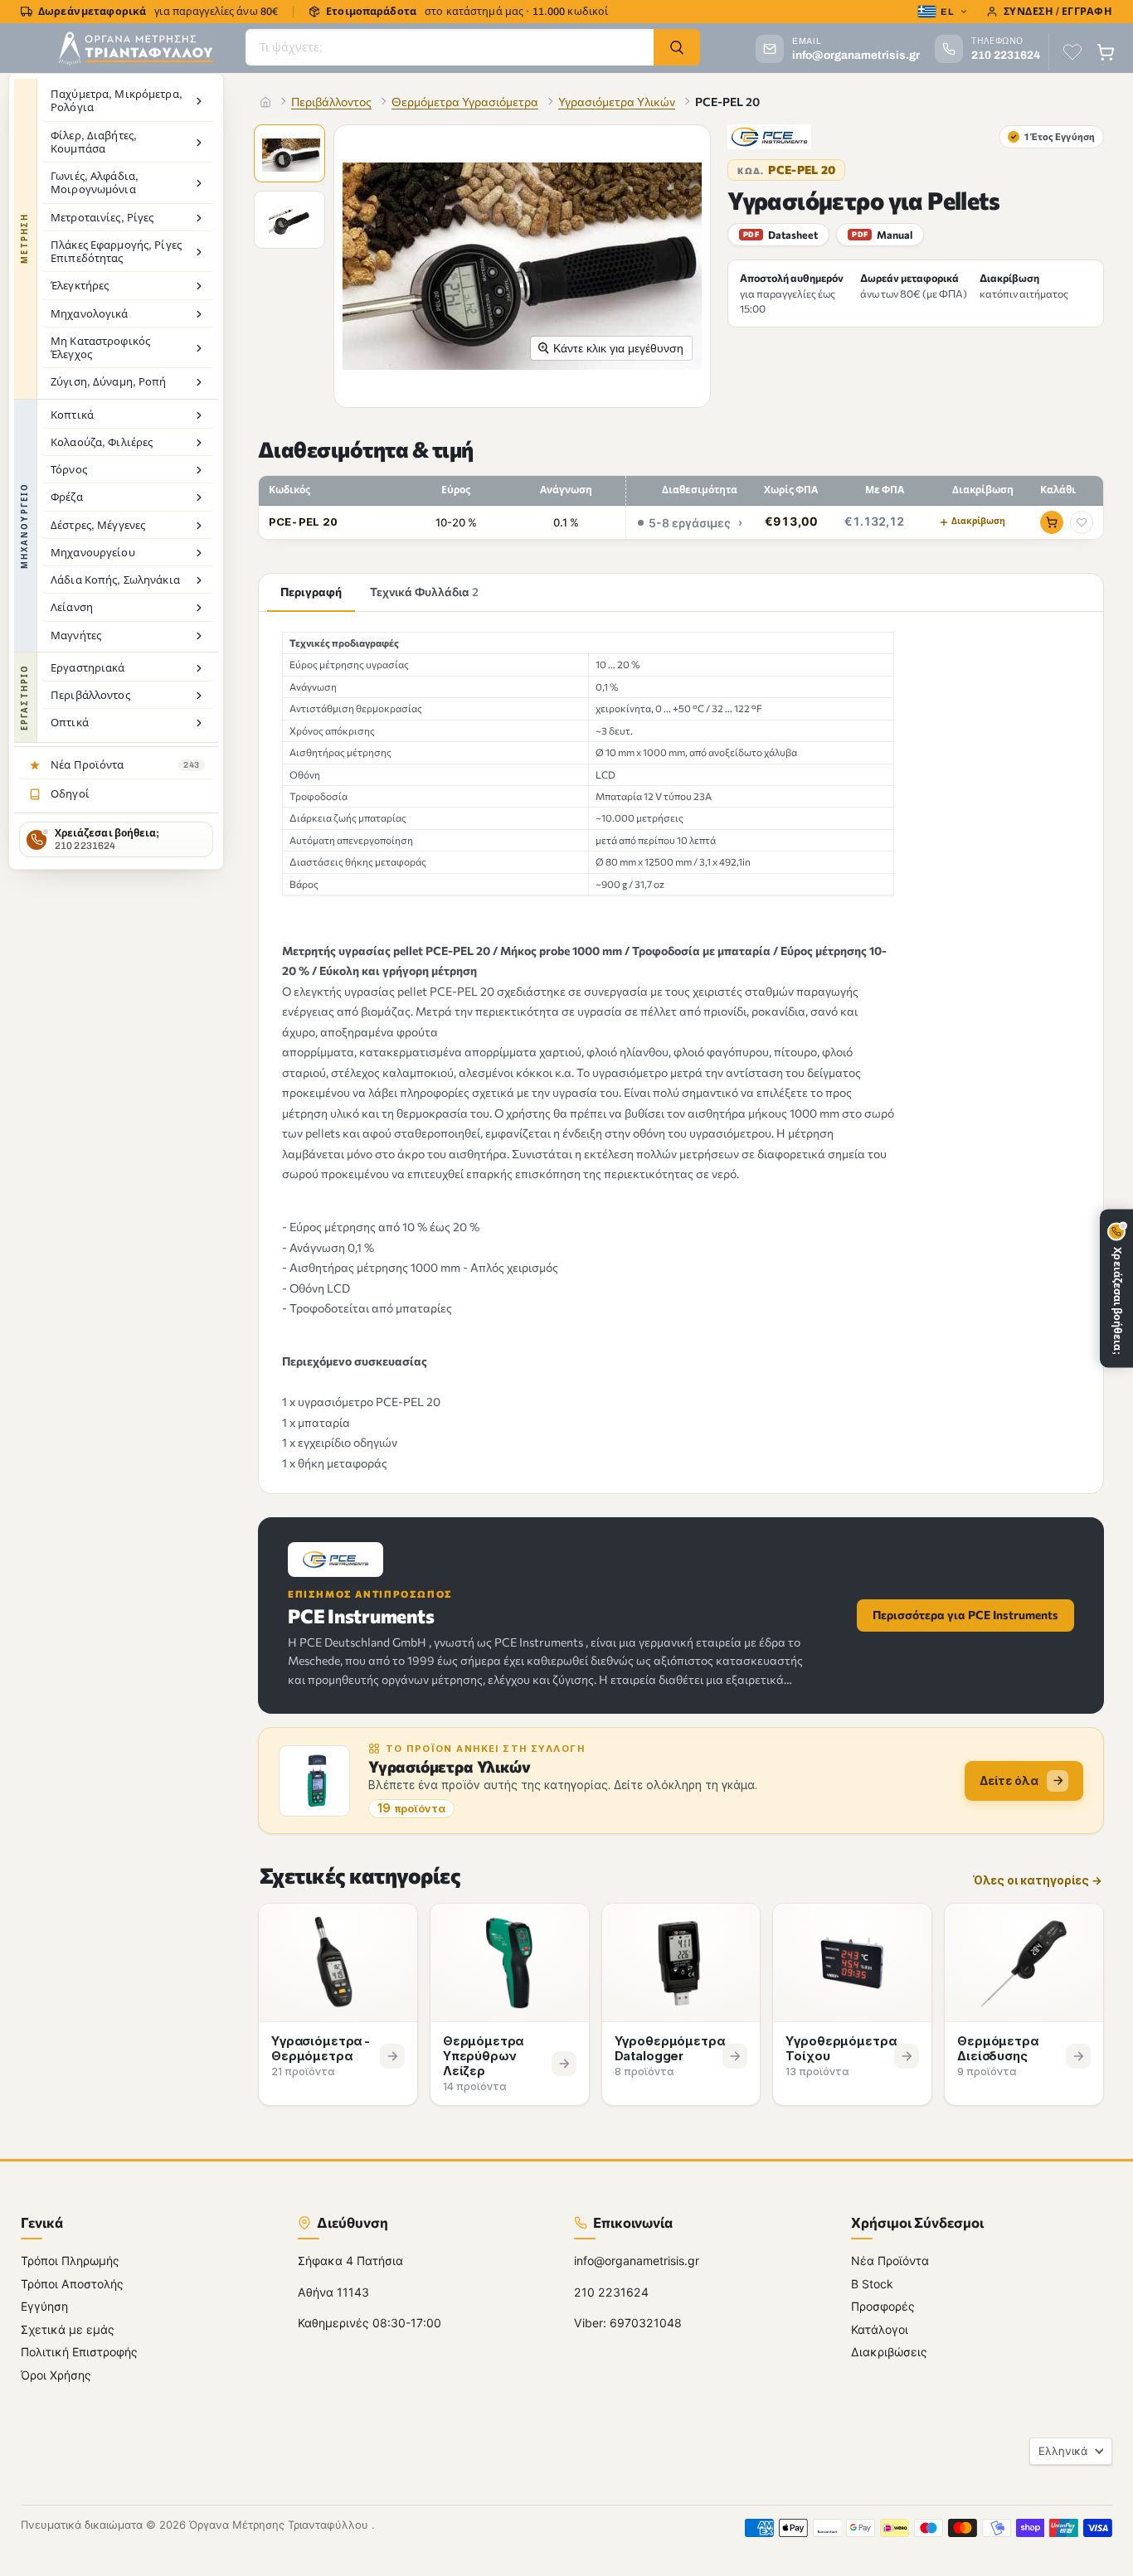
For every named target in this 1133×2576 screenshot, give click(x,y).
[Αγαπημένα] (1072, 52)
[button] (291, 155)
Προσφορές (883, 2306)
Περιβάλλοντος (331, 102)
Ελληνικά (1063, 2451)
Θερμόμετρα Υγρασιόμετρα (465, 102)
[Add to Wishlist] (1082, 522)
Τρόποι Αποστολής (72, 2284)
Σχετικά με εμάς (68, 2329)
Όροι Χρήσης (56, 2375)
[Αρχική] (265, 102)
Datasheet (780, 235)
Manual (882, 235)
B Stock (872, 2284)
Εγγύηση (44, 2306)
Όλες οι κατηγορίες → (1038, 1881)
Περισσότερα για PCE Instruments (965, 1615)
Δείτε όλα (1009, 1780)
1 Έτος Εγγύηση (1053, 136)
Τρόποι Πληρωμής (70, 2261)
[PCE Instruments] (769, 137)
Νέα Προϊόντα (890, 2261)
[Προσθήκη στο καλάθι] (1052, 522)
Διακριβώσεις (889, 2352)
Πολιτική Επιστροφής (79, 2352)
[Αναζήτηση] (677, 47)
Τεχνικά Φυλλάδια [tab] (424, 592)
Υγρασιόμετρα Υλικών (617, 102)
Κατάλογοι (880, 2329)
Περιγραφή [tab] (311, 592)
